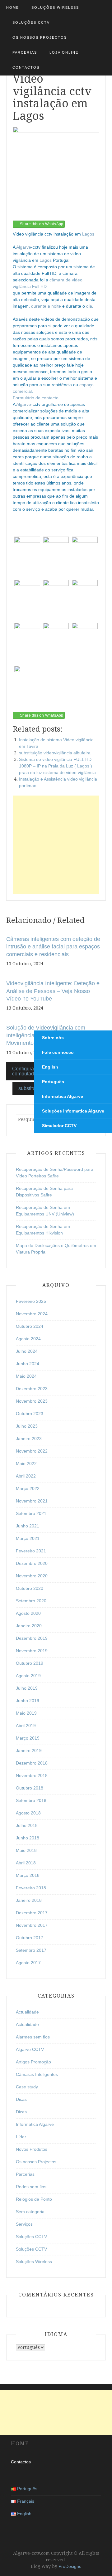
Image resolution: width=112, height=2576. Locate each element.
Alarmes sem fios (33, 2037)
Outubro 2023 (30, 1414)
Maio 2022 (26, 1463)
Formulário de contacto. (36, 398)
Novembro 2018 (32, 1775)
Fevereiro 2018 (31, 1888)
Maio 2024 (26, 1376)
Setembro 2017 (31, 1950)
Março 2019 (28, 1738)
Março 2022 (28, 1488)
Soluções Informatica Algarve (73, 1111)
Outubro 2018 (30, 1788)
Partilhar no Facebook (20, 704)
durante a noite (46, 306)
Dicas (21, 2099)
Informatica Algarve (63, 1096)
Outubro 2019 (30, 1663)
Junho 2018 (28, 1838)
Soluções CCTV (31, 22)
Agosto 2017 (28, 1963)
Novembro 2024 (32, 1314)
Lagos (88, 234)
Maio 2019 (26, 1713)
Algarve (24, 247)
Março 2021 (28, 1538)
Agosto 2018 (28, 1813)
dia (89, 306)
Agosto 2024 (28, 1339)
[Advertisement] (56, 845)
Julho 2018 (27, 1825)
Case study (27, 2087)
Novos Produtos (32, 2149)
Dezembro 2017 (32, 1913)
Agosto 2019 (28, 1676)
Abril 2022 (26, 1476)
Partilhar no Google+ (50, 704)
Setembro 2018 (31, 1800)
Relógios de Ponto (34, 2199)
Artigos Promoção (33, 2062)
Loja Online (64, 52)
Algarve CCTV (30, 2049)
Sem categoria (30, 2212)
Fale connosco (58, 1052)
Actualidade (27, 2012)
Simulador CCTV (59, 1126)
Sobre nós (53, 1038)
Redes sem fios (31, 2187)
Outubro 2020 (30, 1588)
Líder (21, 2137)
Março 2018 (28, 1875)
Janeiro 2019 (29, 1751)
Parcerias (25, 52)
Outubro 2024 (30, 1326)
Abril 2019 (26, 1726)
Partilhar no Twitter (35, 704)
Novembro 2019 (32, 1651)
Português (53, 1082)
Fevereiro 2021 (31, 1551)
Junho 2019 (28, 1701)
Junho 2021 (28, 1526)
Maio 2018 (26, 1850)
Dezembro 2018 (32, 1763)
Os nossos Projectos (40, 37)
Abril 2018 (26, 1863)
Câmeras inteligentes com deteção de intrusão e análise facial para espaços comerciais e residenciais (53, 947)
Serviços (24, 2224)
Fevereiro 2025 (31, 1301)
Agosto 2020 (28, 1613)
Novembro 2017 (32, 1925)
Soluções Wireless (55, 7)
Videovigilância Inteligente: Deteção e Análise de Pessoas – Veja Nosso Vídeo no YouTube (53, 991)
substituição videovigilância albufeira (55, 753)
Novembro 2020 (32, 1576)
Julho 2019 (27, 1688)
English (50, 1067)
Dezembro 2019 (32, 1638)
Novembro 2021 (32, 1501)
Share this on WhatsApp (42, 224)
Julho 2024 (27, 1351)
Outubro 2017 (30, 1938)
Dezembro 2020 (32, 1563)
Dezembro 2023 (32, 1389)
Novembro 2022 (32, 1451)
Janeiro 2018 (29, 1900)
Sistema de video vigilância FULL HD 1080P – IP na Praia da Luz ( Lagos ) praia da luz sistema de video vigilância (57, 766)
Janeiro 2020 (29, 1626)
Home (13, 7)
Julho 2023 (27, 1426)
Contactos (26, 67)
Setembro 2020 (31, 1601)
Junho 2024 (28, 1364)
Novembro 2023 (32, 1401)
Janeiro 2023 (29, 1439)
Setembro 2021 (31, 1513)
